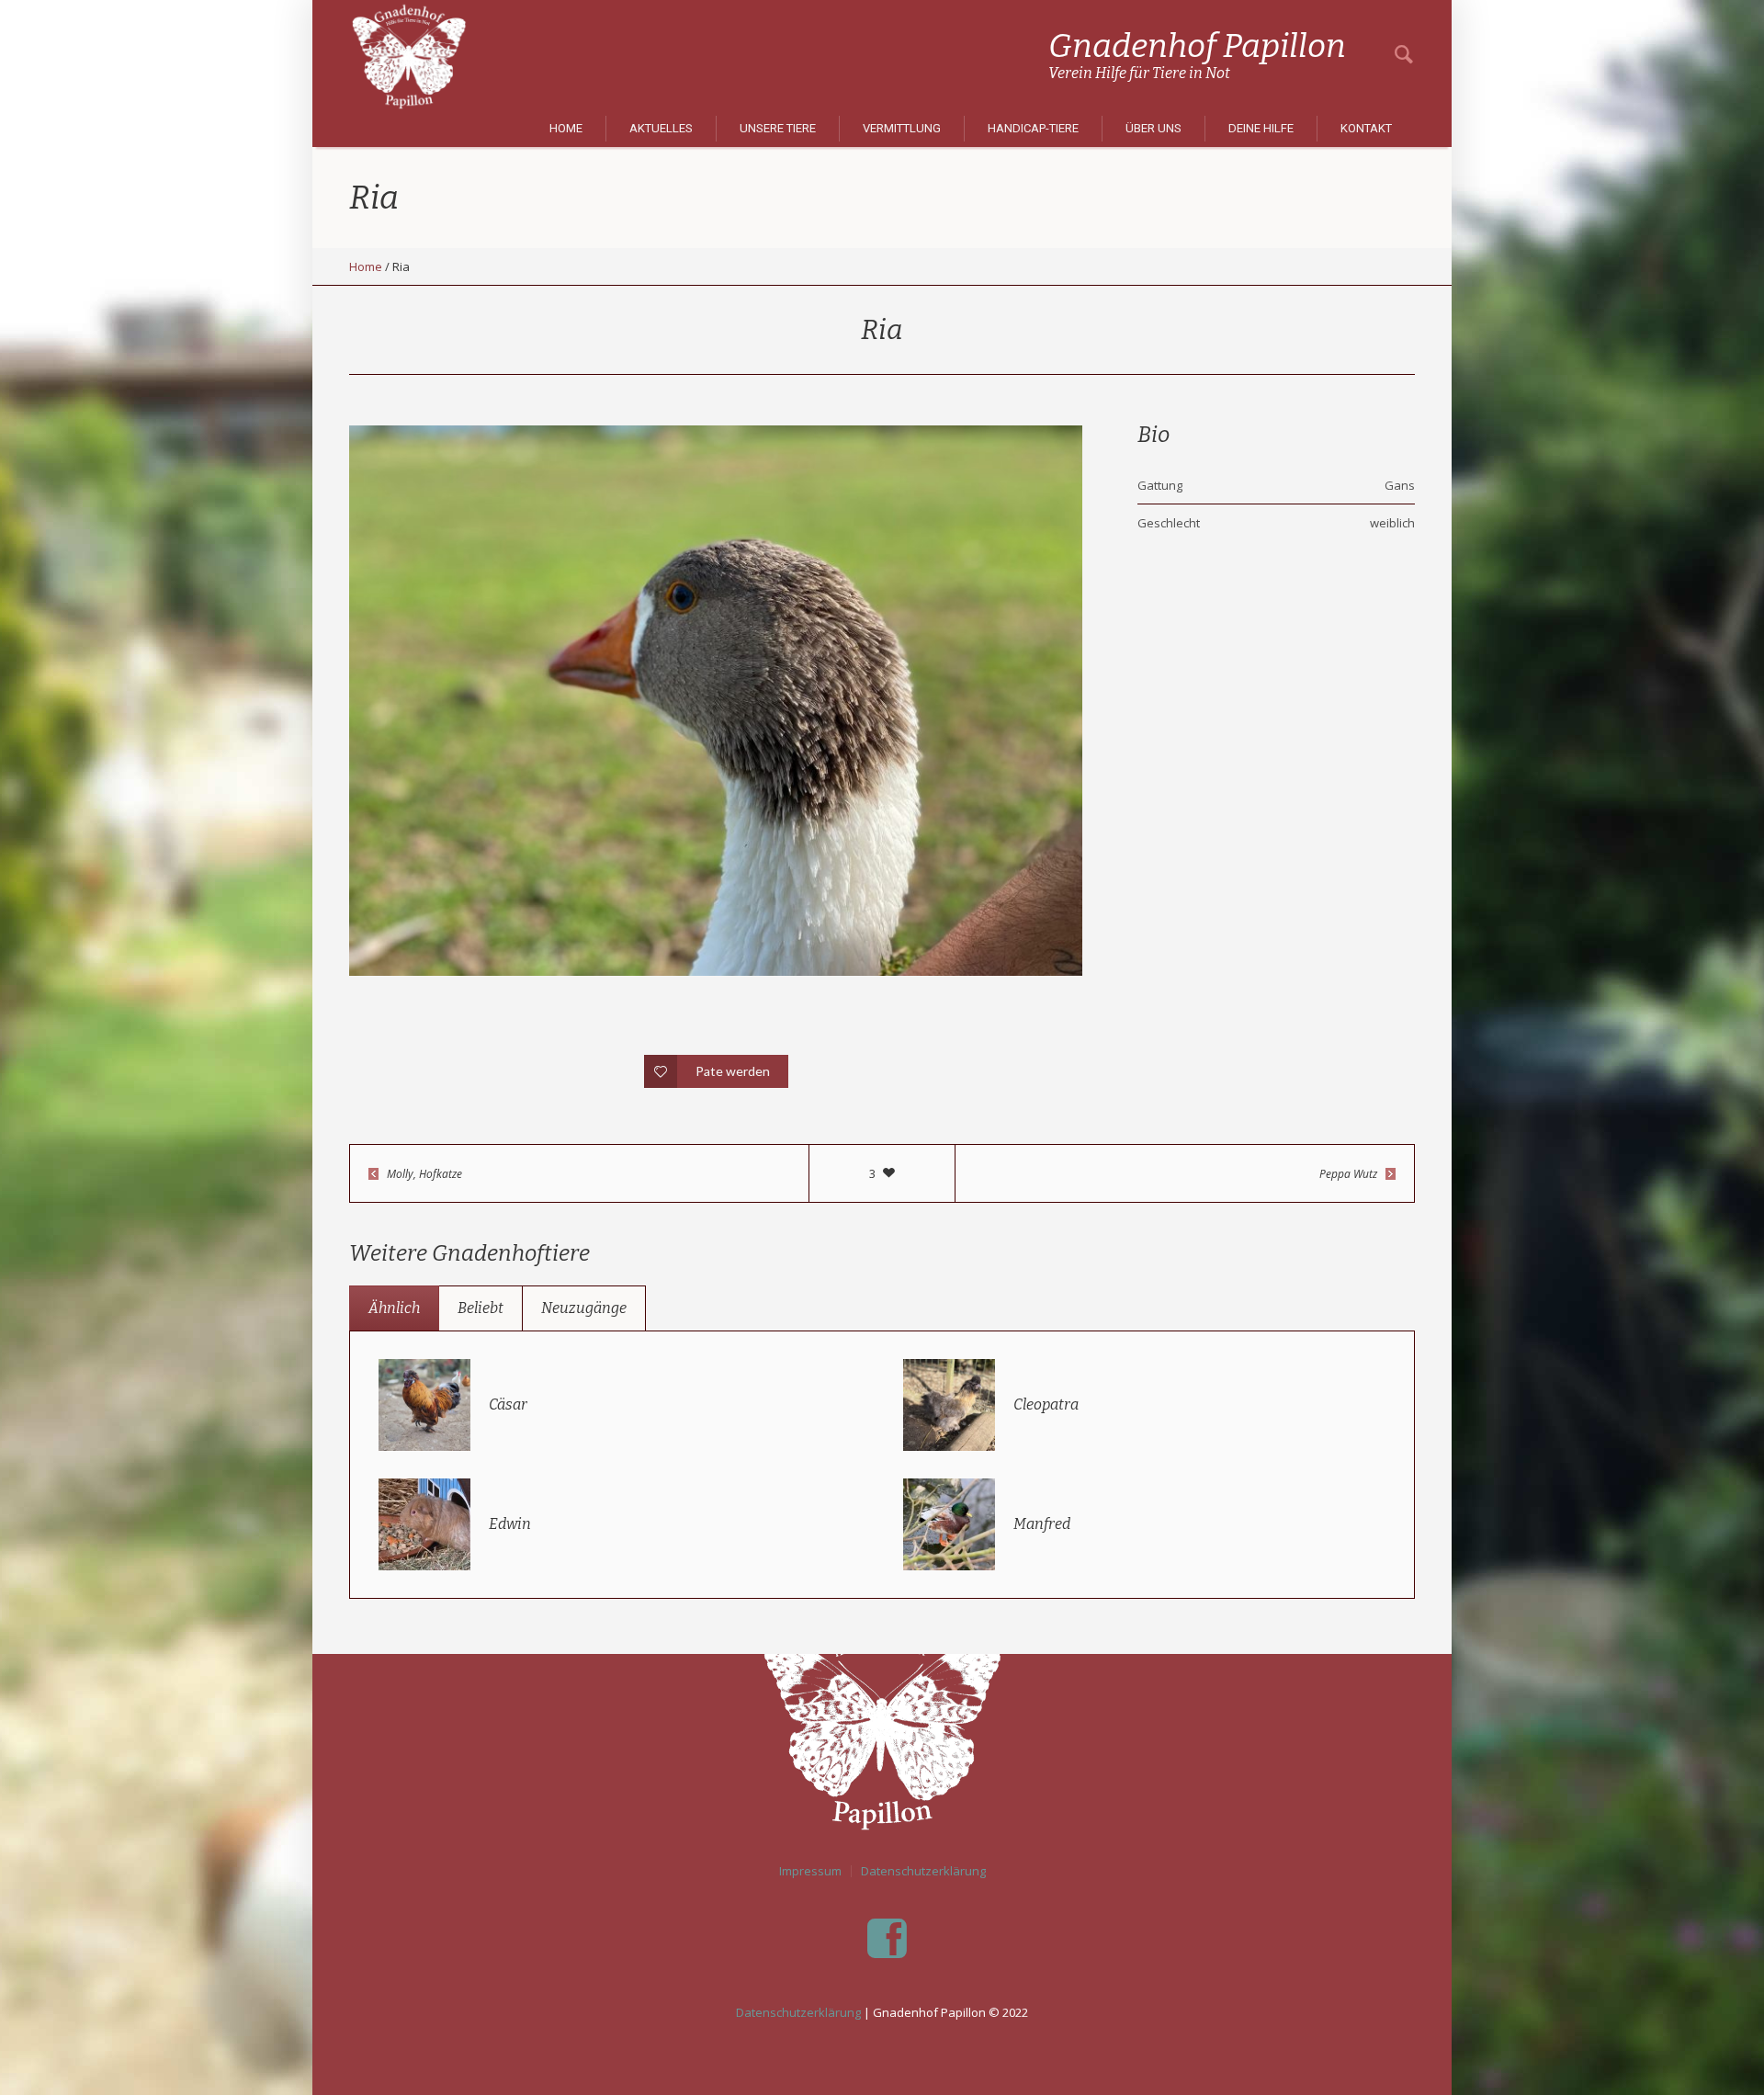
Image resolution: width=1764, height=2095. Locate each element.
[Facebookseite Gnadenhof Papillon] (887, 1939)
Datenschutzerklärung (923, 1871)
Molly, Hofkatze (424, 1174)
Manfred (1042, 1524)
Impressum (810, 1871)
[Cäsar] (424, 1403)
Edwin (510, 1524)
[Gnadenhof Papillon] (882, 1718)
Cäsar (508, 1404)
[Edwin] (424, 1523)
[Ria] (716, 701)
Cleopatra (1046, 1404)
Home (366, 266)
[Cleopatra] (949, 1403)
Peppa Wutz (1348, 1174)
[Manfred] (949, 1523)
